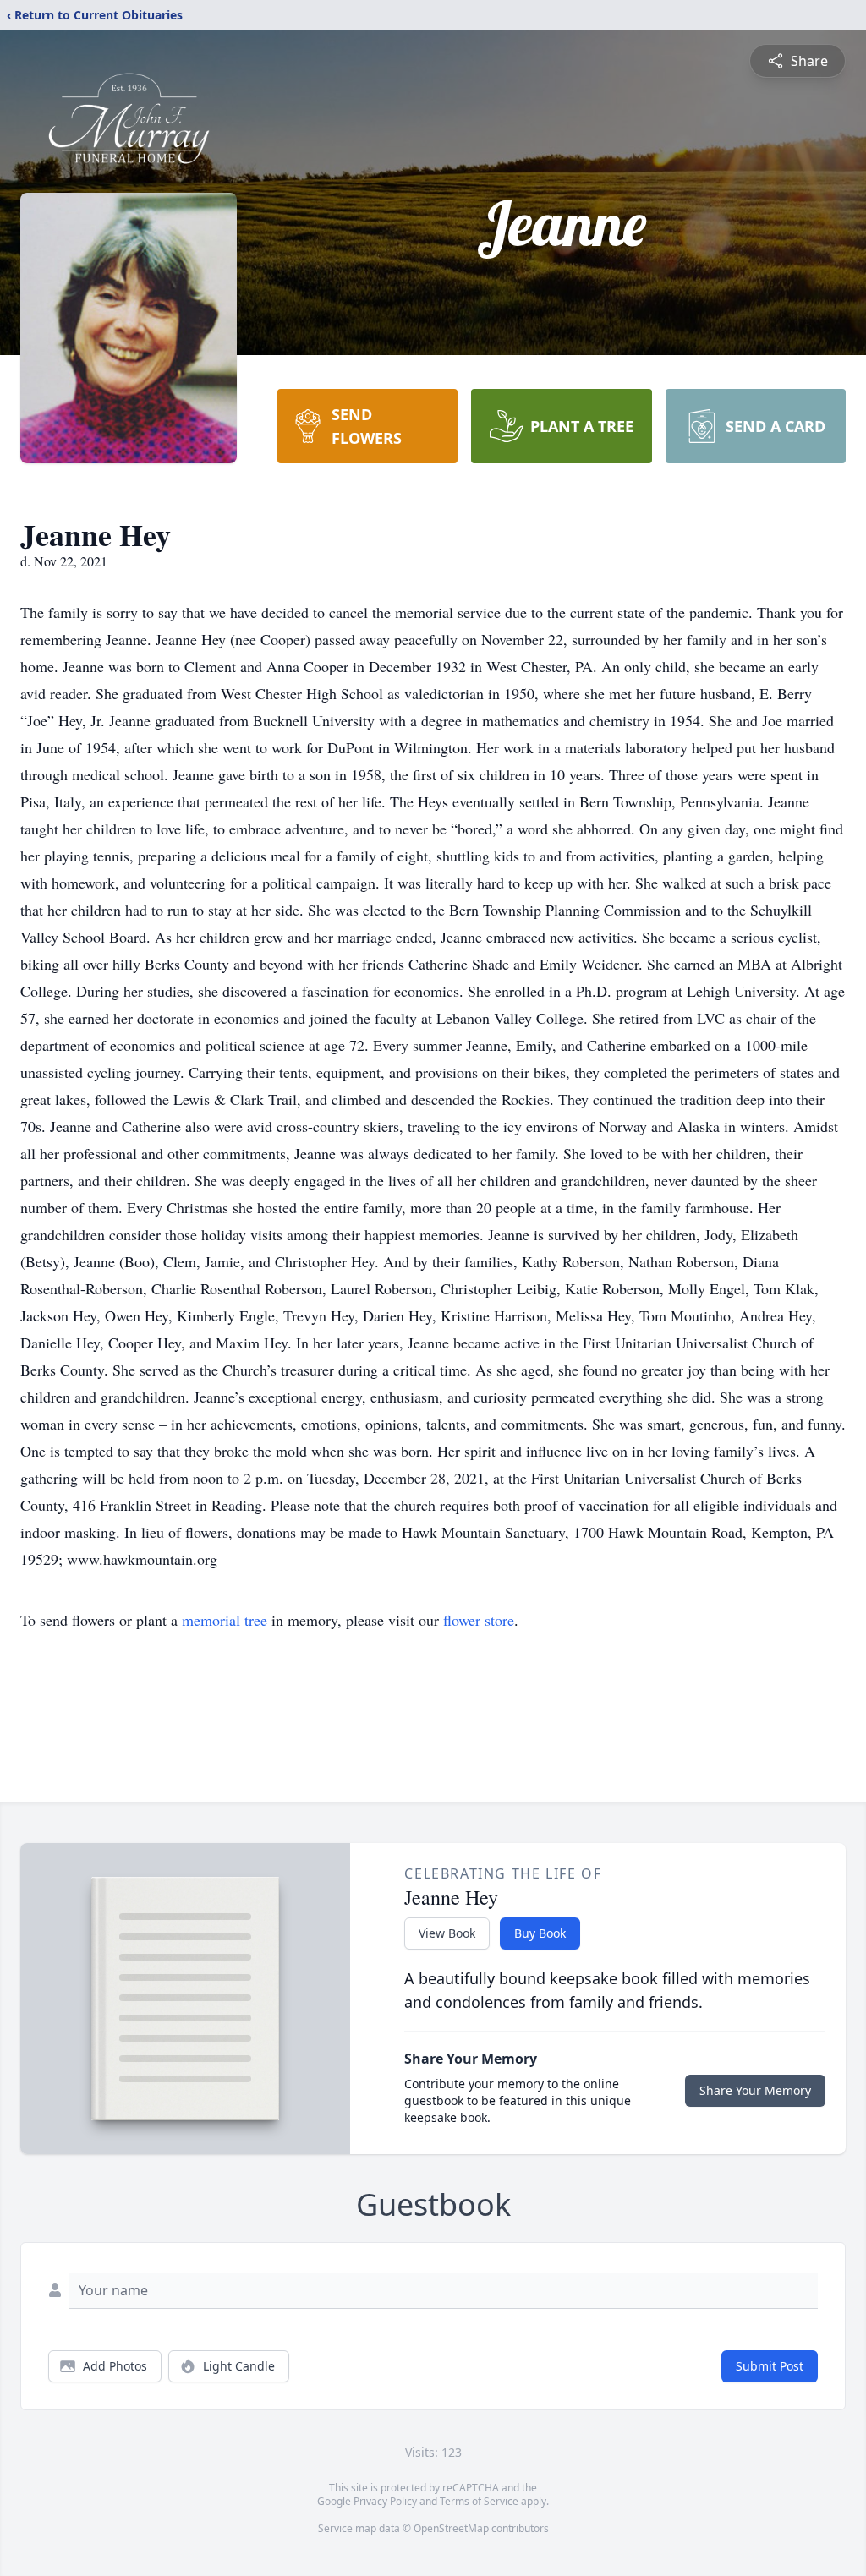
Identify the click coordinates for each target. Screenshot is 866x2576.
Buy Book (540, 1933)
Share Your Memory (755, 2090)
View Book (447, 1933)
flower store (479, 1620)
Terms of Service (479, 2501)
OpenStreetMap (451, 2528)
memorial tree (225, 1620)
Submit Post (770, 2366)
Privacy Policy (385, 2501)
